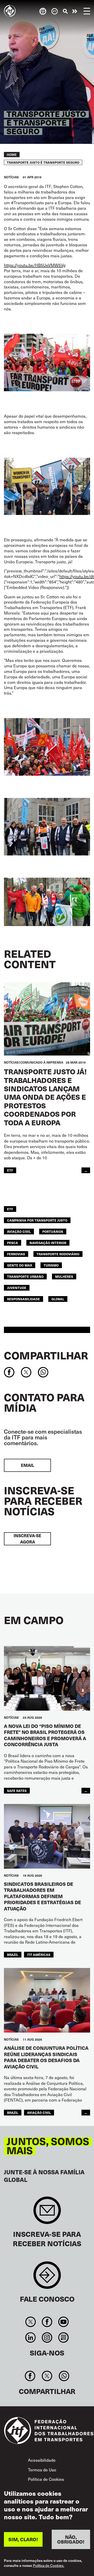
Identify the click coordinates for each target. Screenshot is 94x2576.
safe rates (17, 1791)
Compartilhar (46, 1355)
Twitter (30, 2322)
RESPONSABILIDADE (23, 1299)
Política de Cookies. (49, 2566)
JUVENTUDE (17, 1288)
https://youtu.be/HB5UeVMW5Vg (35, 265)
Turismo (51, 1265)
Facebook (47, 2322)
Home (12, 155)
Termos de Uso (42, 2470)
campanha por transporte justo (37, 1220)
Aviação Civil (19, 1231)
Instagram (47, 2337)
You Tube (64, 2322)
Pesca (13, 1243)
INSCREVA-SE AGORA (27, 1539)
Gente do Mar (20, 1265)
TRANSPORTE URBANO (25, 1276)
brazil (13, 1954)
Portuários (53, 1231)
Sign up (47, 2213)
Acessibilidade (42, 2460)
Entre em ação (75, 11)
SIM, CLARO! (23, 2539)
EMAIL (28, 1465)
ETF (10, 1170)
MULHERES (64, 1276)
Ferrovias (16, 1254)
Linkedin (30, 2337)
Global (58, 1299)
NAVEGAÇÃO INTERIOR (48, 1243)
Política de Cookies (46, 2479)
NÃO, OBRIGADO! (71, 2539)
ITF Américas (39, 1954)
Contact (47, 2278)
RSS (64, 2337)
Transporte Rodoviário (58, 1254)
